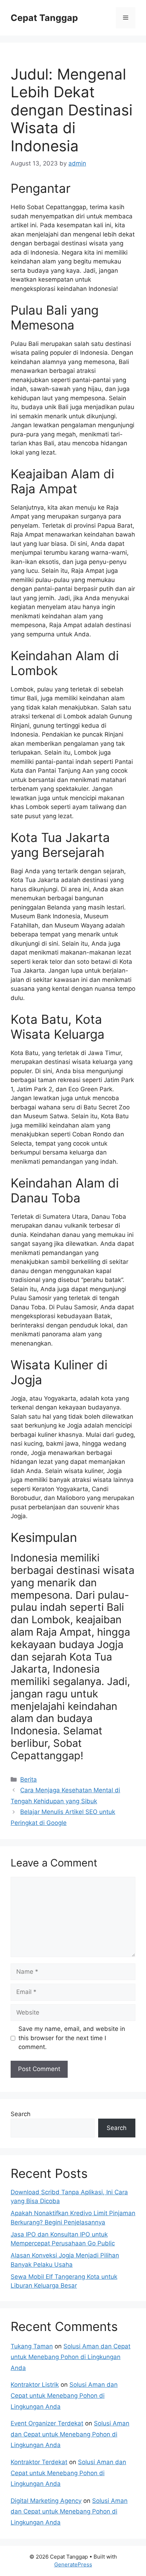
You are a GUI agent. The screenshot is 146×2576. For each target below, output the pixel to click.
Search (21, 2114)
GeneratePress (73, 2564)
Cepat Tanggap (44, 18)
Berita (29, 1779)
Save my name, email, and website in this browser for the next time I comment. (72, 2038)
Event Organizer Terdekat (47, 2423)
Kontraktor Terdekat (39, 2462)
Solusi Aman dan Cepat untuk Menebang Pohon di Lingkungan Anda (71, 2357)
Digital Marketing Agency (46, 2501)
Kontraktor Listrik (35, 2385)
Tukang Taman (32, 2346)
